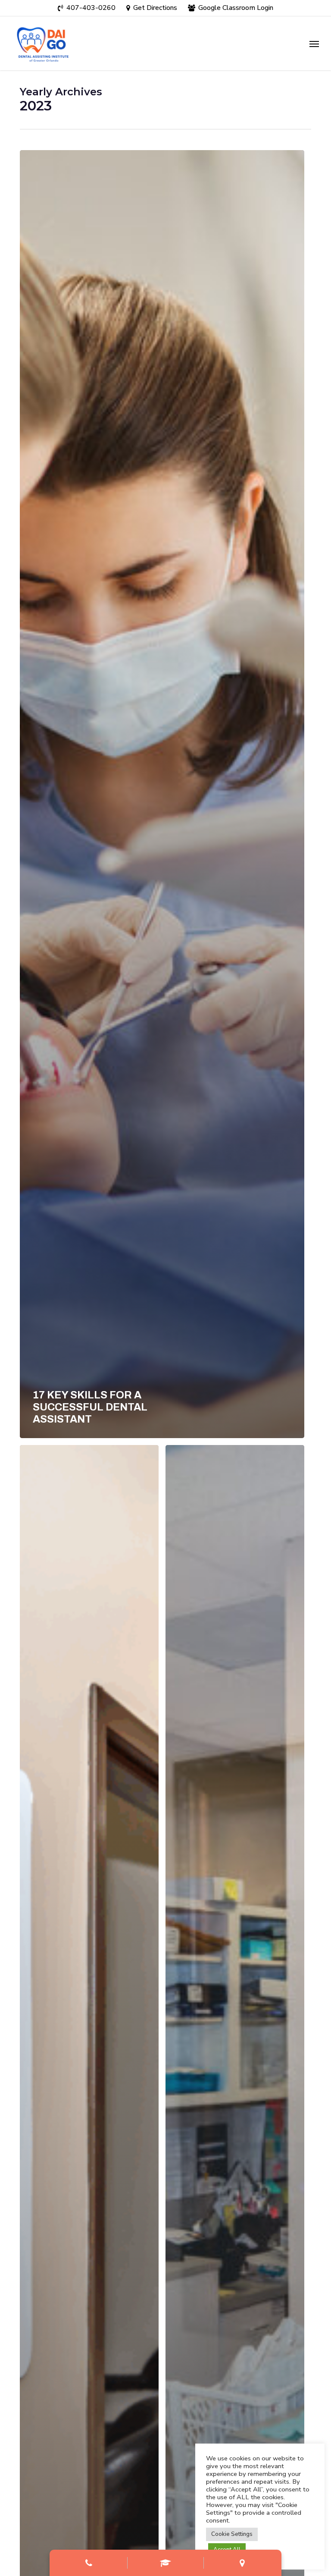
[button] (314, 44)
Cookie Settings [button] (232, 2534)
